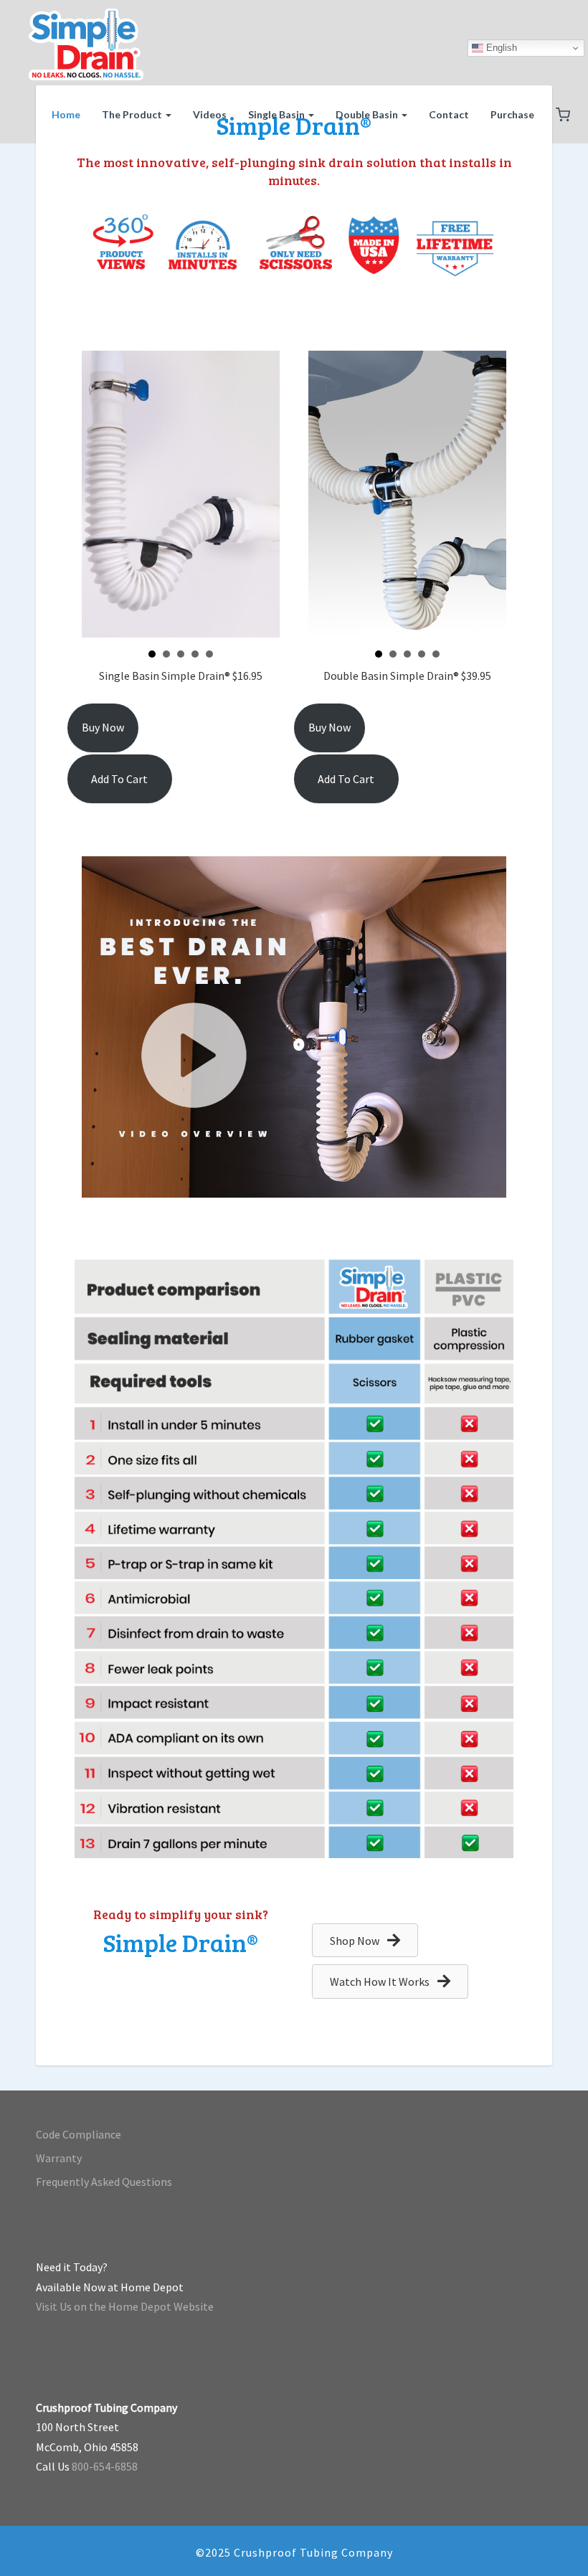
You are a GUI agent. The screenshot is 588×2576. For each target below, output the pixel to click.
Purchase (512, 114)
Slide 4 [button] (195, 654)
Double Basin (368, 114)
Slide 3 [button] (181, 654)
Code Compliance (79, 2134)
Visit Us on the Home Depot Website (125, 2306)
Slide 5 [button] (209, 654)
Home (66, 114)
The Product (133, 114)
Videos (210, 114)
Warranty (59, 2158)
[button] (563, 116)
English (500, 48)
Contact (449, 114)
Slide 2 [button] (166, 654)
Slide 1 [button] (152, 654)
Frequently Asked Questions (104, 2182)
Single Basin (278, 114)
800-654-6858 (105, 2466)
